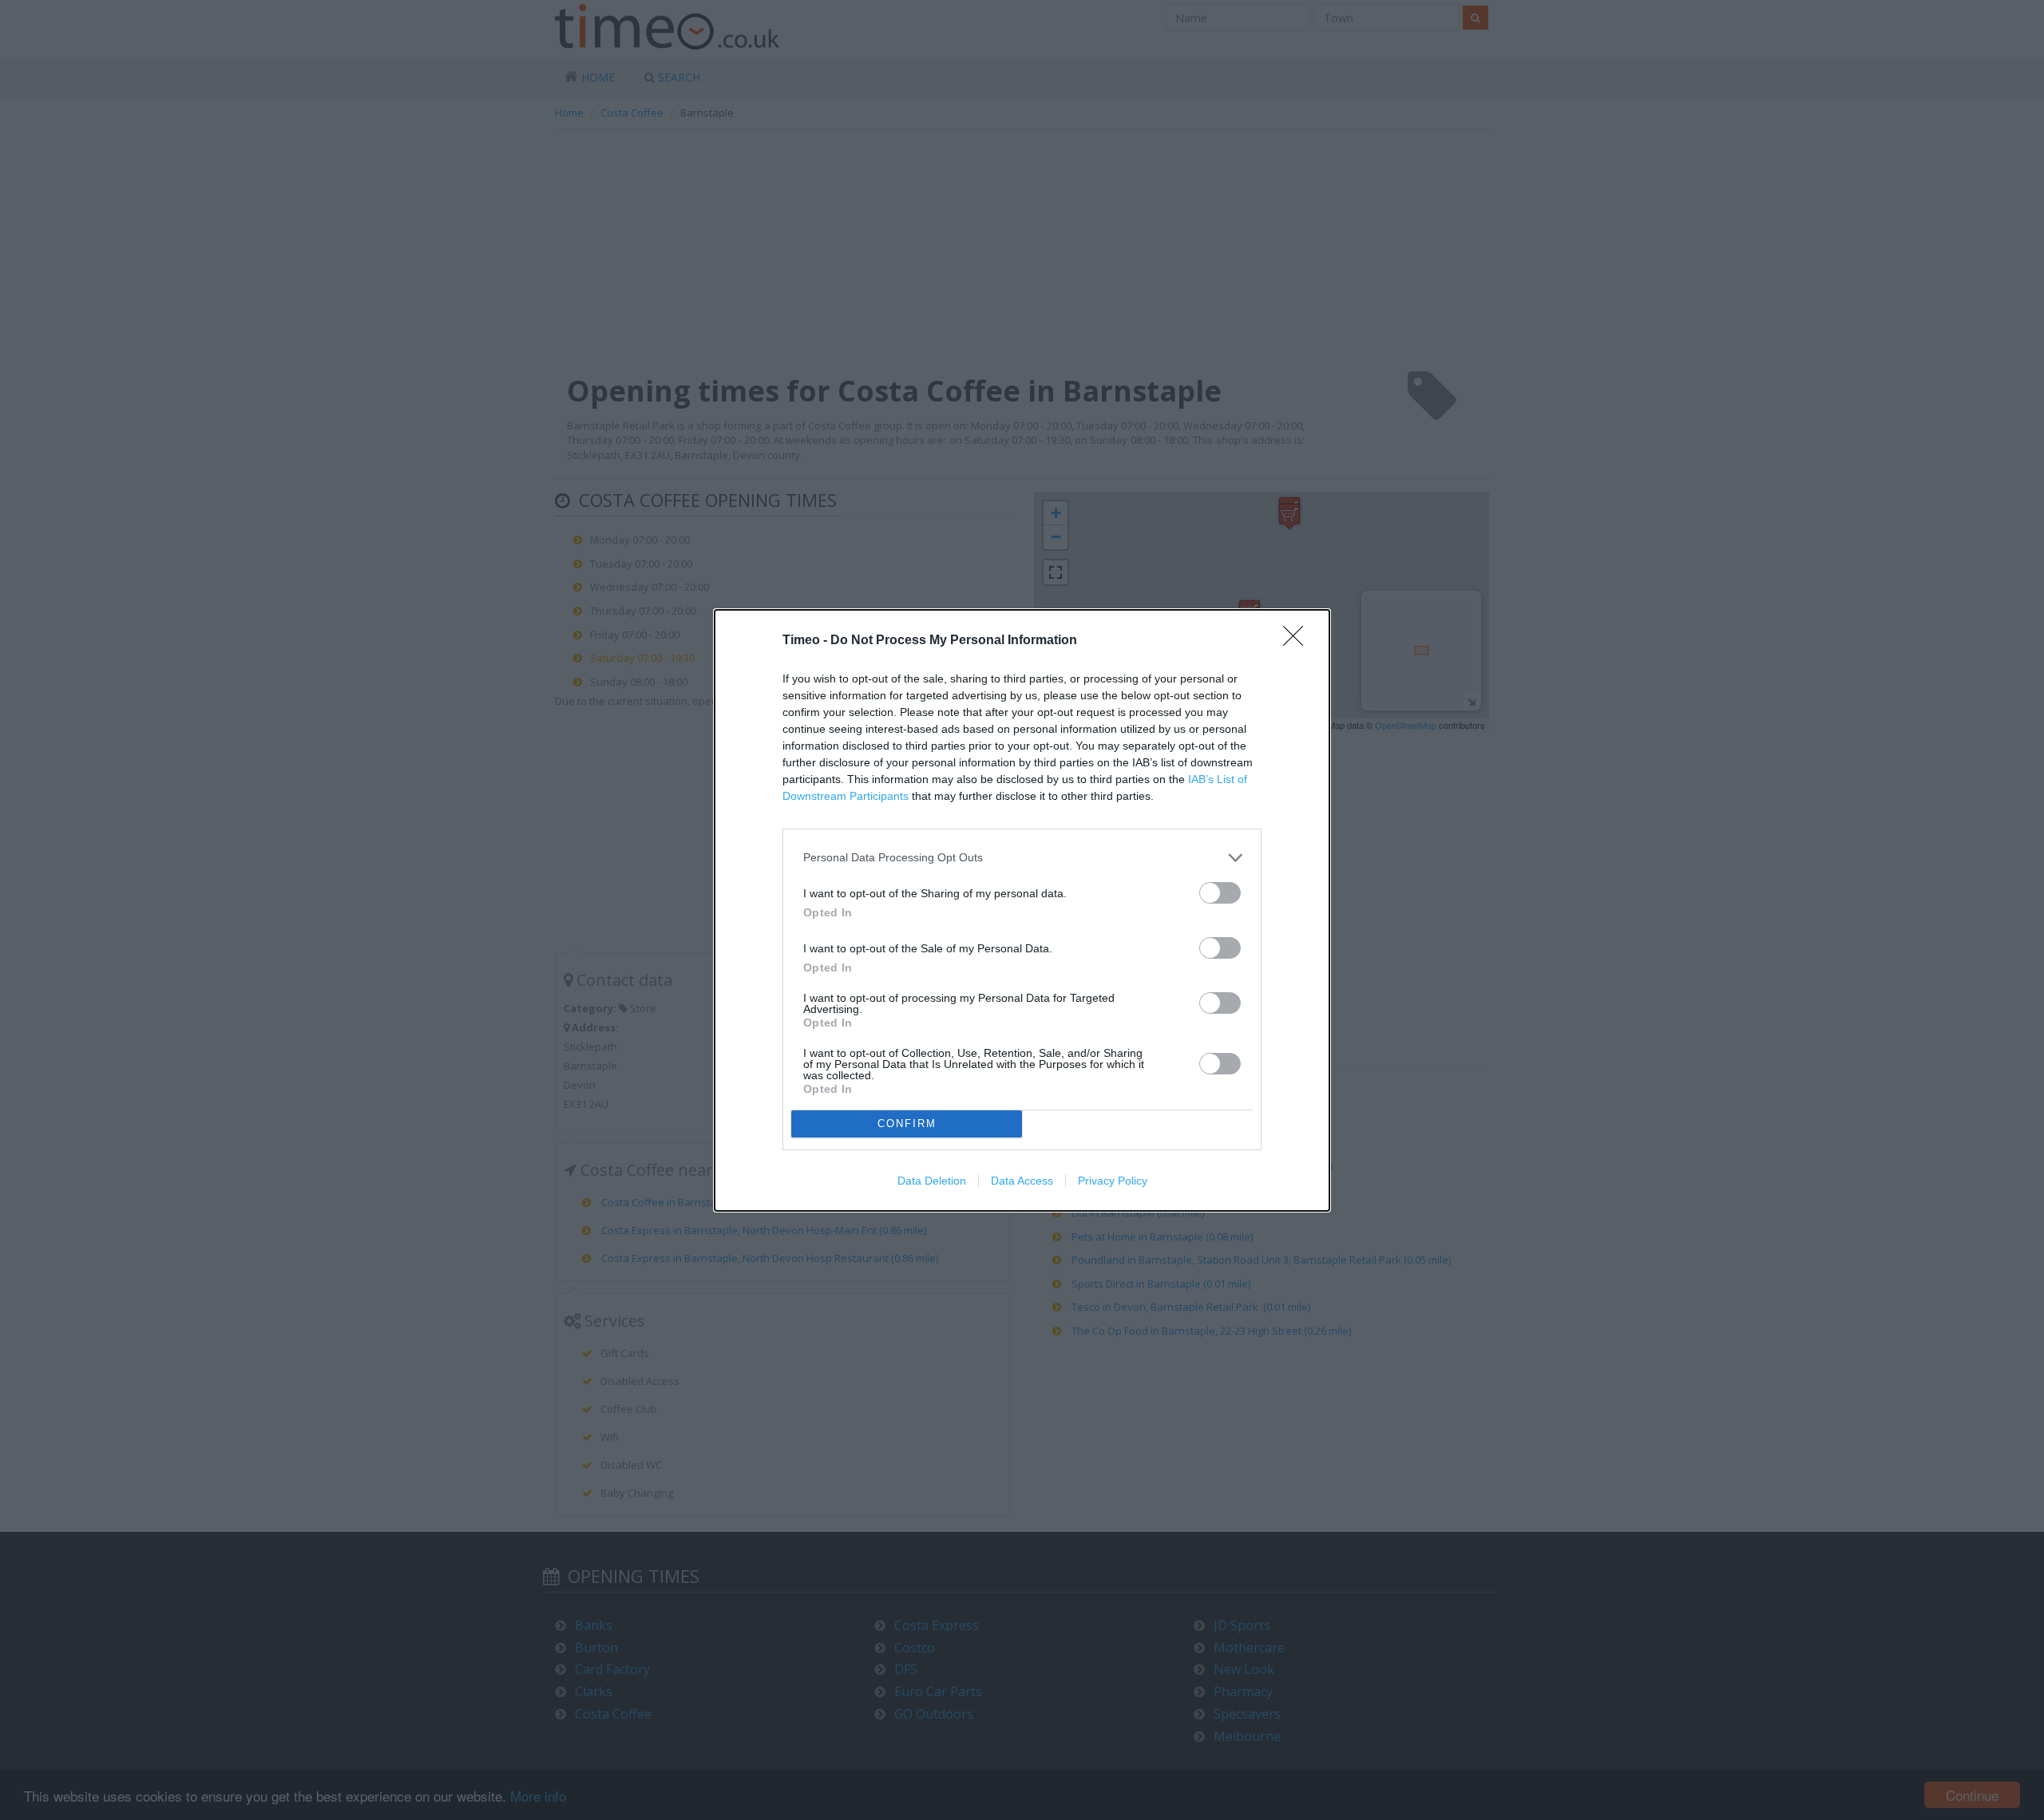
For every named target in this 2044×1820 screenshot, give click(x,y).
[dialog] (1022, 910)
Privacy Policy (1113, 1181)
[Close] (1298, 641)
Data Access (1022, 1181)
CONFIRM (907, 1124)
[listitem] (1022, 858)
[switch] (1220, 893)
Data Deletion (932, 1181)
